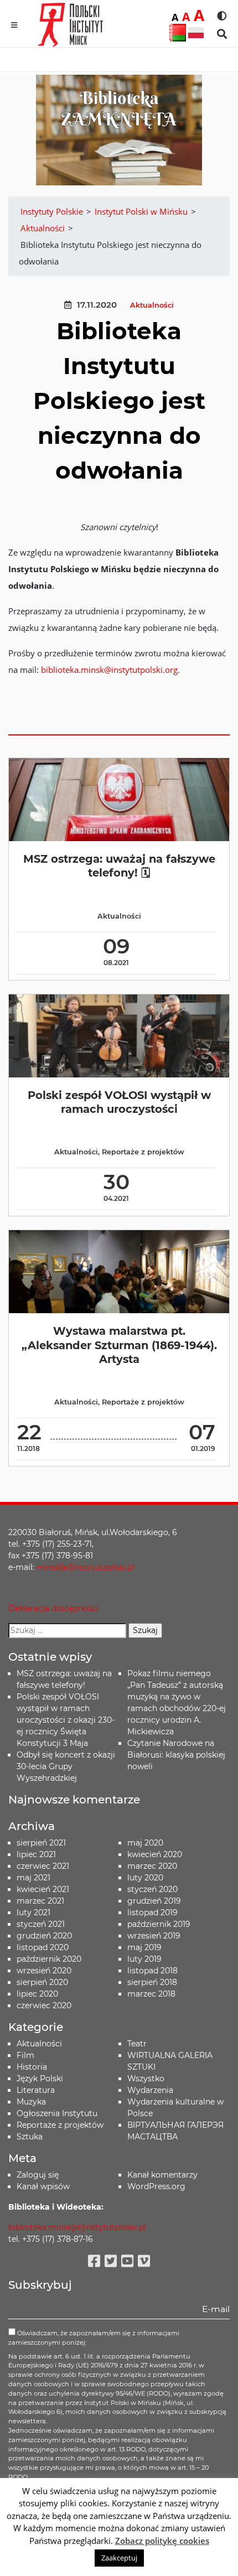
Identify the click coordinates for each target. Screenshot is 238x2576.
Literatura (36, 2090)
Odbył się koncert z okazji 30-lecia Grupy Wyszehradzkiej (66, 1766)
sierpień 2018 (152, 1982)
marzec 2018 (151, 1994)
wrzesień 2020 (44, 1971)
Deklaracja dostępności (53, 1608)
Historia (32, 2067)
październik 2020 (49, 1959)
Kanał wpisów (43, 2186)
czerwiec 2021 (43, 1866)
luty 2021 (33, 1912)
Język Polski (40, 2079)
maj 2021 (33, 1878)
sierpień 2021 (41, 1843)
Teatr (137, 2044)
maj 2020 (145, 1843)
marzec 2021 (40, 1901)
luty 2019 (144, 1959)
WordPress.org (156, 2186)
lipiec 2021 (36, 1854)
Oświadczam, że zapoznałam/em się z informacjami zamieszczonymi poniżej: (94, 2338)
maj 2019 (144, 1947)
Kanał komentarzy (162, 2175)
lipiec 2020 (37, 1994)
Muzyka (31, 2102)
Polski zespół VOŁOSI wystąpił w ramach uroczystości (119, 1102)
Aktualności (152, 305)
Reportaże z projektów (143, 1152)
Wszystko (146, 2079)
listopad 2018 (152, 1971)
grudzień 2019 (154, 1901)
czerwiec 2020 (44, 2005)
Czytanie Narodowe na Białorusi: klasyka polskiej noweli (176, 1755)
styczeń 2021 (41, 1924)
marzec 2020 (152, 1866)
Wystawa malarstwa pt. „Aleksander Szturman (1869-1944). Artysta (119, 1345)
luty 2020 (145, 1878)
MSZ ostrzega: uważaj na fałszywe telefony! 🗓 (119, 866)
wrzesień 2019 (154, 1936)
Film (25, 2055)
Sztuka (30, 2137)
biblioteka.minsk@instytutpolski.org (109, 670)
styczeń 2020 (152, 1889)
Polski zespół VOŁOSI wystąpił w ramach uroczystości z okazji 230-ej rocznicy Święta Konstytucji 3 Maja (66, 1720)
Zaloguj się (38, 2175)
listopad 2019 (152, 1912)
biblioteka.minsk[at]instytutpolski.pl (77, 2227)
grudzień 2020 (44, 1936)
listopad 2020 (43, 1947)
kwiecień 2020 (155, 1854)
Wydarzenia (150, 2090)
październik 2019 (159, 1924)
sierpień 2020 (42, 1982)
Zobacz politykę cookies (162, 2541)
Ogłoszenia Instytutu (57, 2113)
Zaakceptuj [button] (119, 2558)
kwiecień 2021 (43, 1889)
